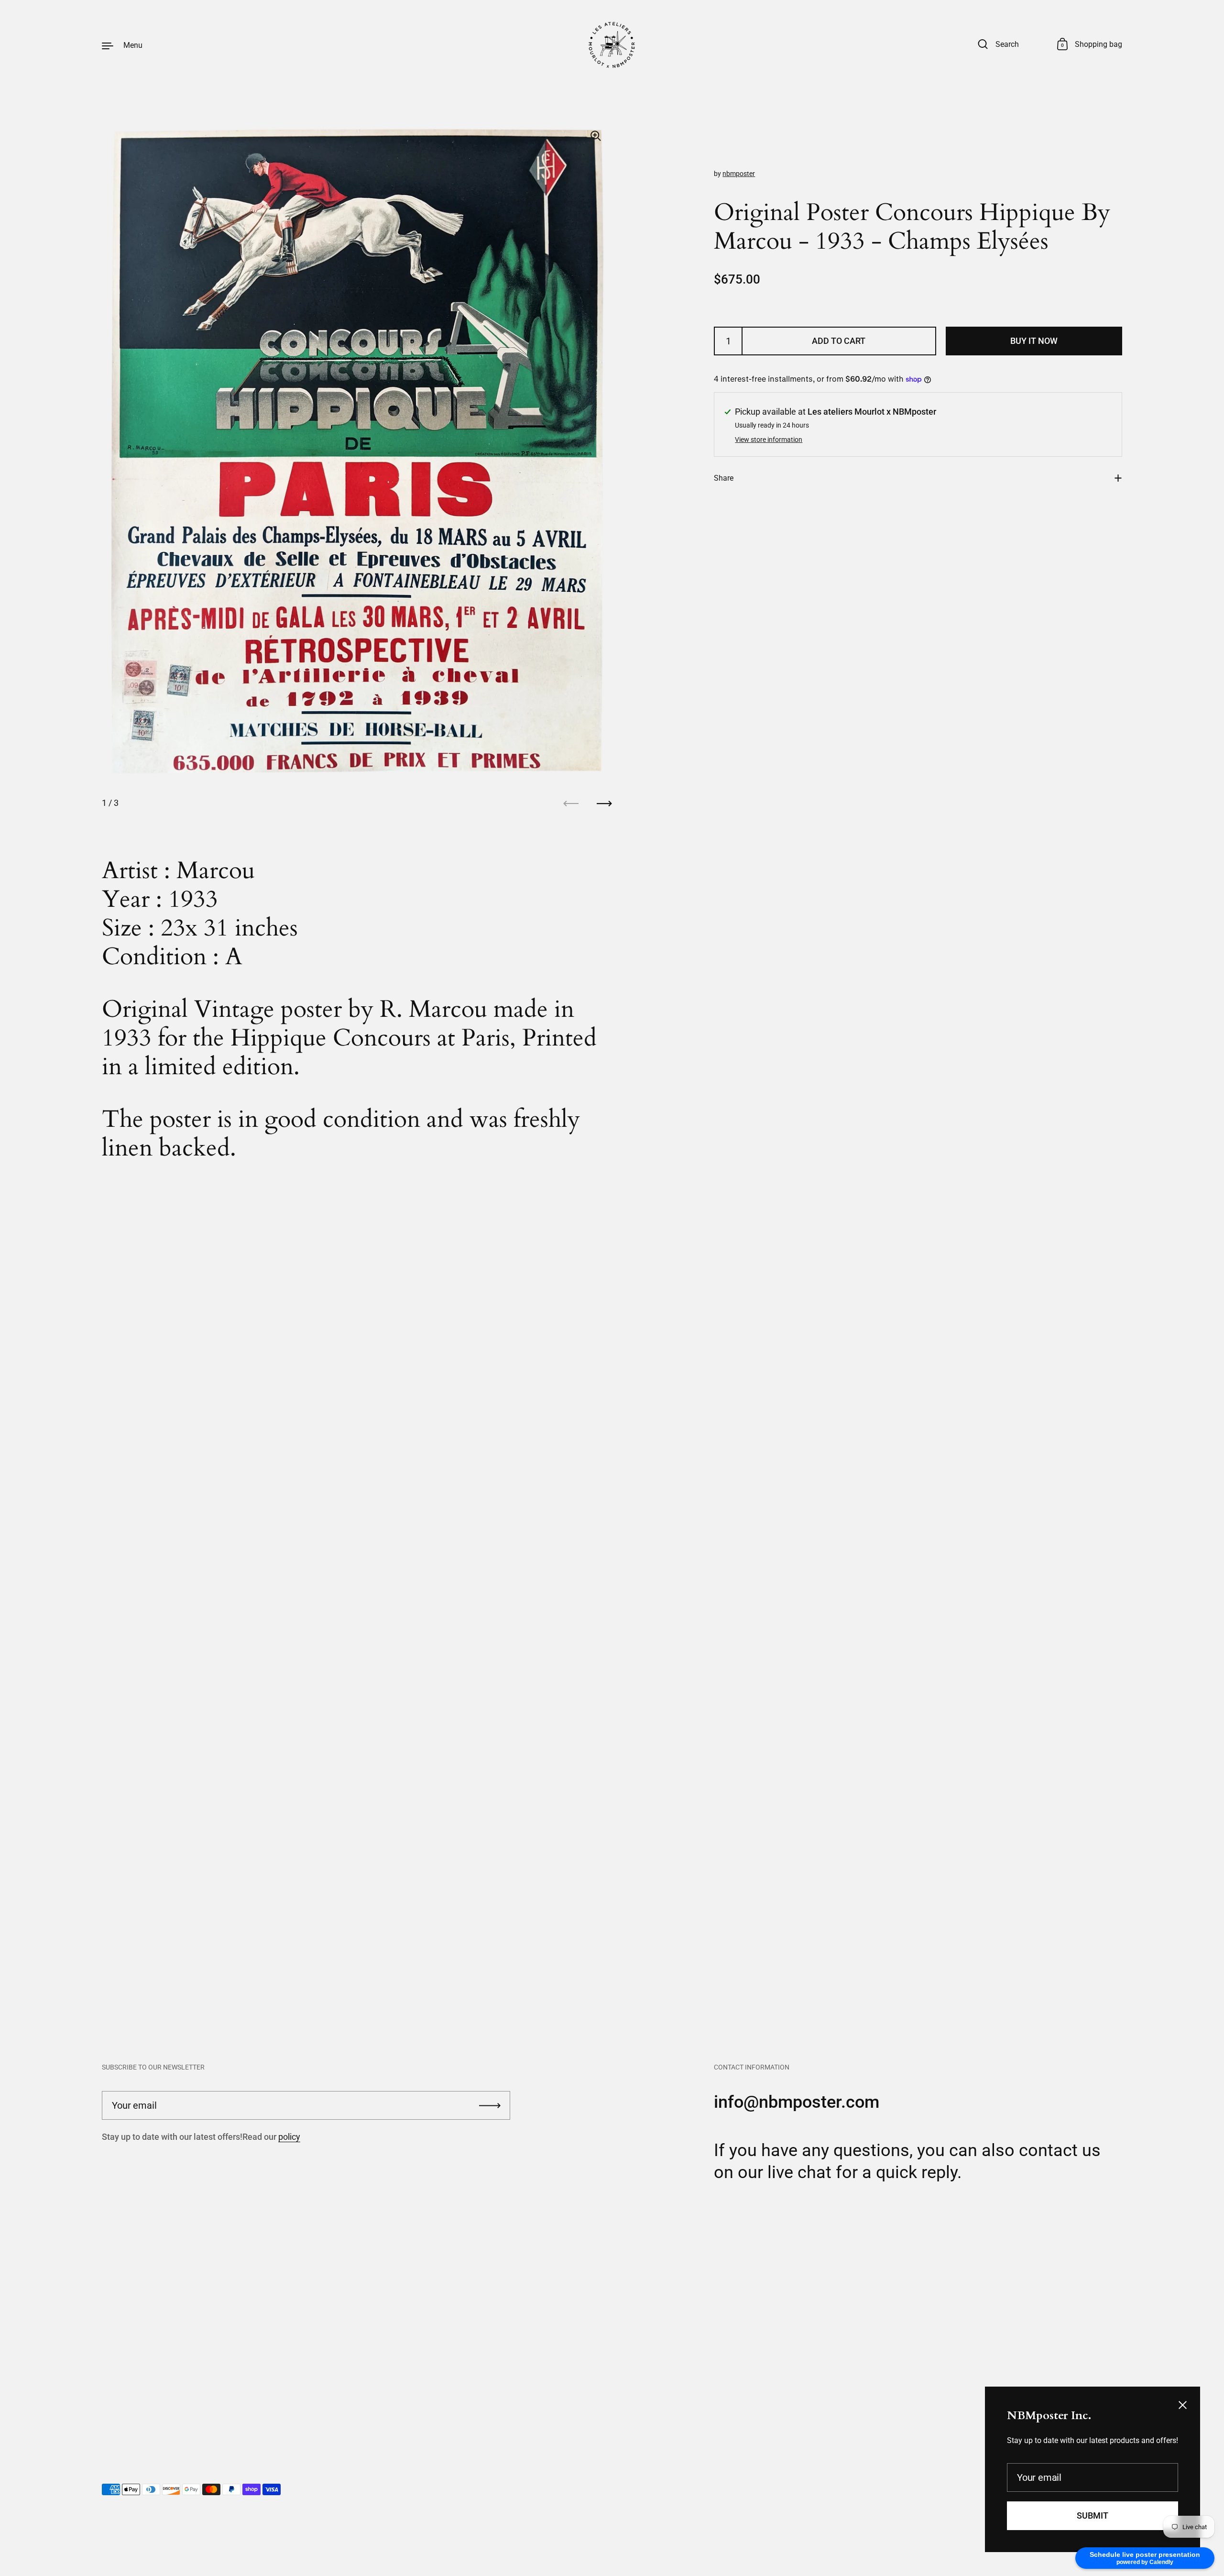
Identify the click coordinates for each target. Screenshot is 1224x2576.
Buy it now (1034, 341)
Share (724, 478)
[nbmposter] (612, 45)
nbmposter (739, 174)
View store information (769, 440)
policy (289, 2137)
